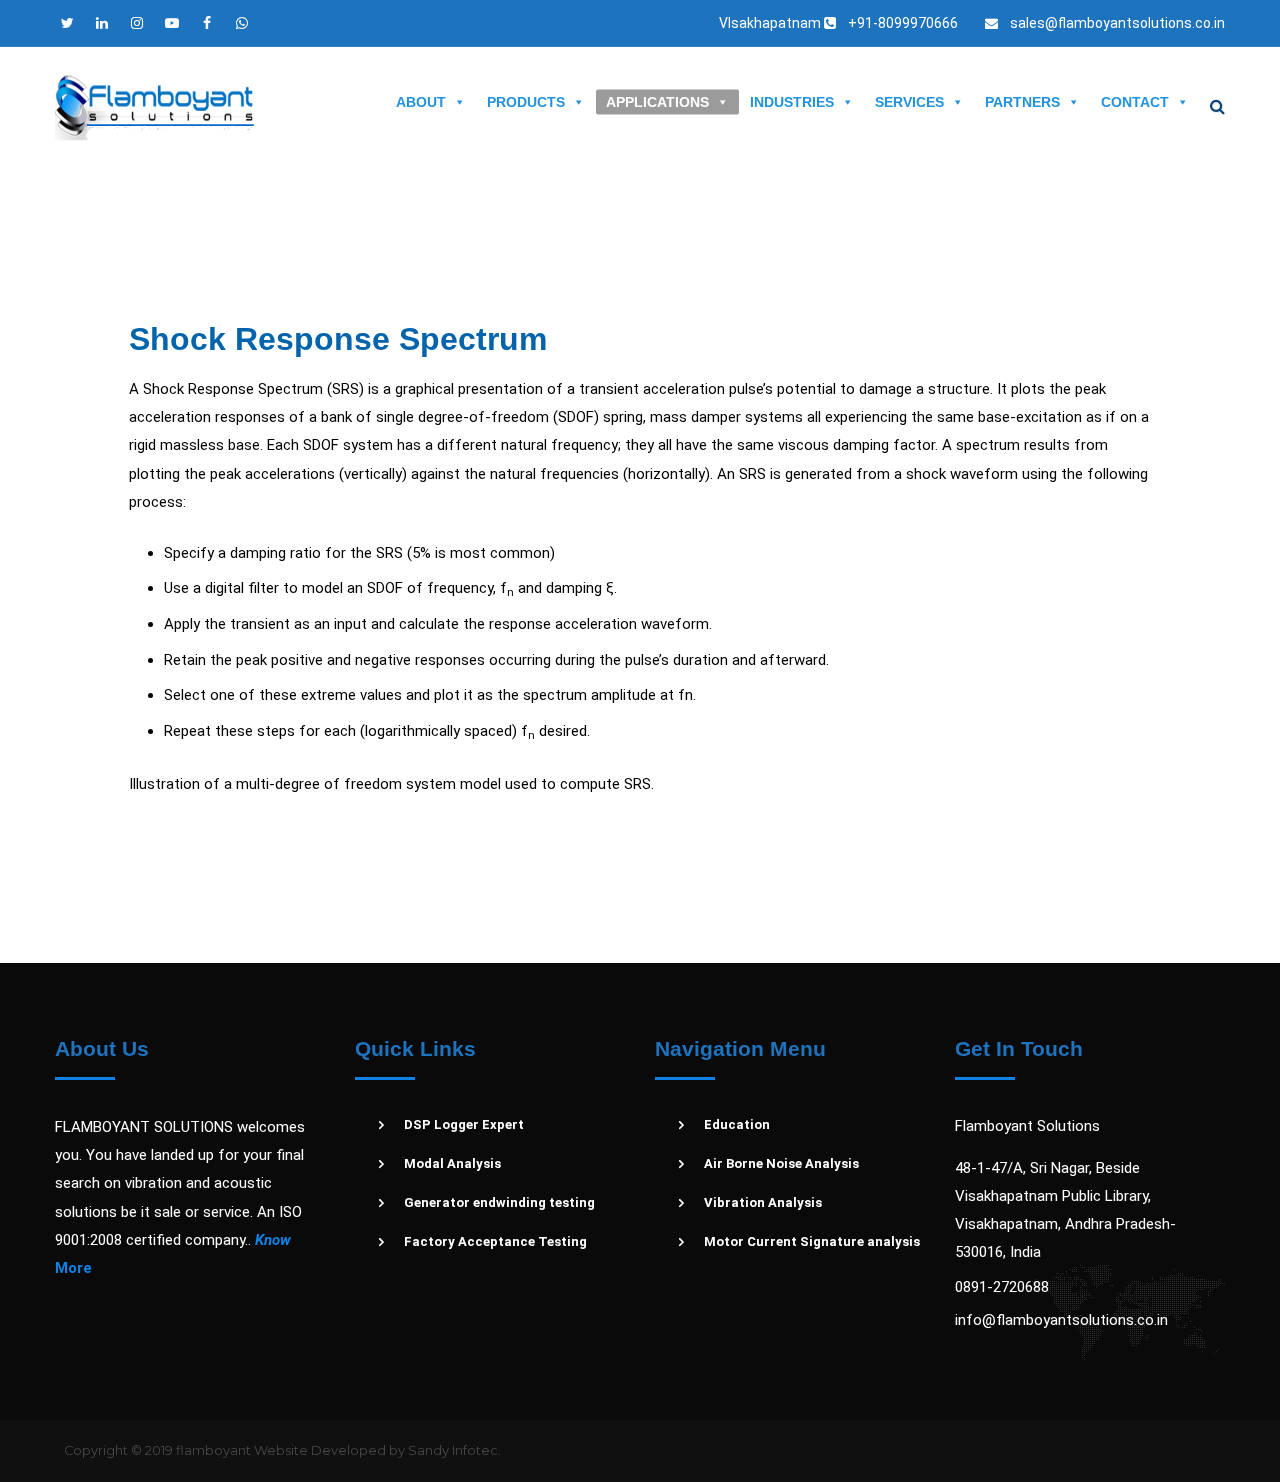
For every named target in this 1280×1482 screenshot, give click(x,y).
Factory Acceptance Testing (495, 1241)
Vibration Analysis (763, 1202)
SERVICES (909, 102)
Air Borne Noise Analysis (781, 1163)
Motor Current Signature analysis (812, 1241)
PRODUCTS (526, 102)
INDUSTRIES (792, 102)
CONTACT (1135, 102)
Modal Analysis (452, 1163)
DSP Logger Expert (464, 1124)
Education (737, 1124)
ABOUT (421, 102)
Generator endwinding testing (499, 1202)
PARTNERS (1022, 102)
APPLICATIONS (657, 102)
